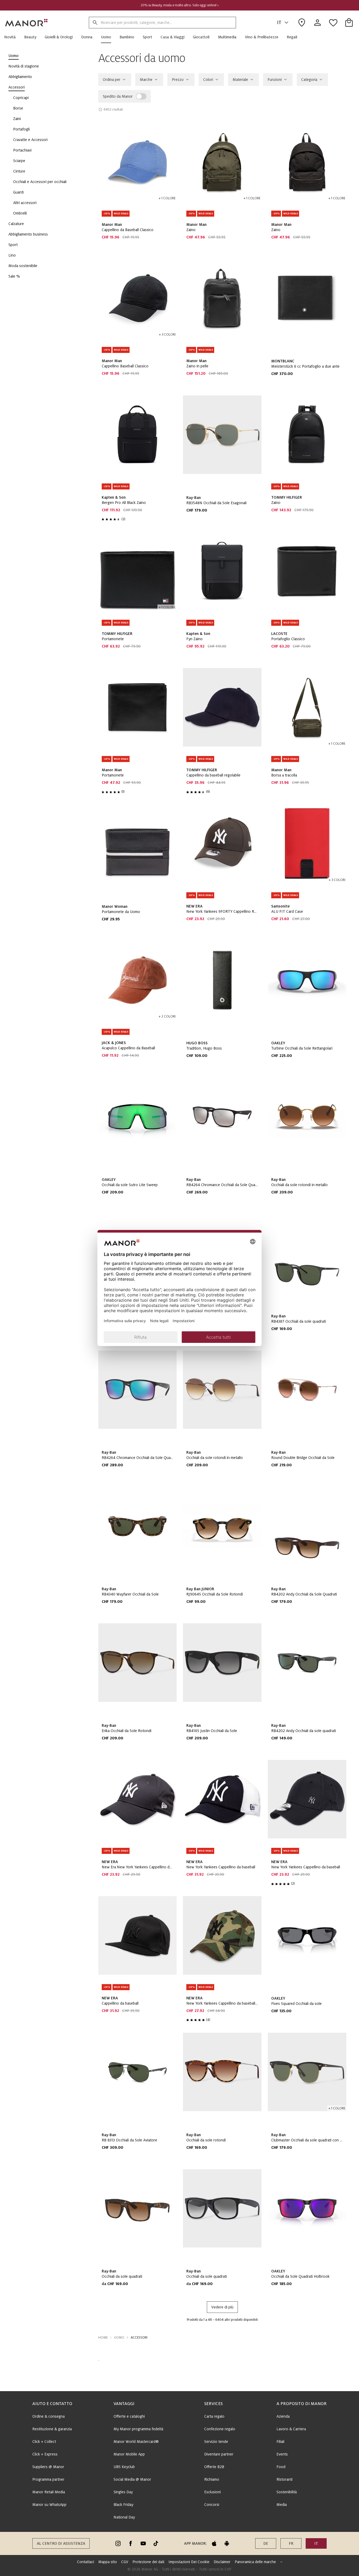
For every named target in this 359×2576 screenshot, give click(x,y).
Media (282, 2505)
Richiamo (212, 2479)
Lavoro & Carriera (291, 2429)
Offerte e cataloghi (129, 2416)
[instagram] (118, 2543)
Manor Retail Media (49, 2492)
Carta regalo (214, 2416)
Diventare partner (219, 2454)
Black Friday (123, 2505)
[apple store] (214, 2543)
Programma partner (48, 2479)
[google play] (227, 2543)
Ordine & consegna (48, 2416)
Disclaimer (222, 2562)
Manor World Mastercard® (136, 2442)
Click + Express (45, 2454)
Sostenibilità (287, 2492)
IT (279, 23)
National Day (124, 2517)
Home (103, 2338)
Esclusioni (212, 2492)
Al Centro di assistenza (61, 2543)
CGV (125, 2562)
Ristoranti (284, 2479)
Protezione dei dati (148, 2562)
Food (281, 2467)
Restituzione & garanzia (52, 2429)
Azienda (283, 2416)
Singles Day (123, 2492)
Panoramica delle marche (255, 2562)
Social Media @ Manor (132, 2479)
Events (282, 2454)
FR (291, 2543)
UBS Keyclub (124, 2467)
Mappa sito (108, 2562)
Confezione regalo (220, 2429)
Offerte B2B (214, 2467)
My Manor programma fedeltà (138, 2429)
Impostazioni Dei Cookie (189, 2562)
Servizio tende (216, 2442)
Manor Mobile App (129, 2454)
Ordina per (112, 80)
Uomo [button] (119, 2338)
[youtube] (143, 2543)
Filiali (280, 2442)
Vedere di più (222, 2307)
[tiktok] (156, 2543)
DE (266, 2543)
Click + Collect (44, 2442)
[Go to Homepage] (27, 23)
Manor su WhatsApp (49, 2505)
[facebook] (131, 2543)
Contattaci (86, 2562)
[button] (12, 37)
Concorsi (212, 2505)
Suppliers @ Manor (48, 2467)
